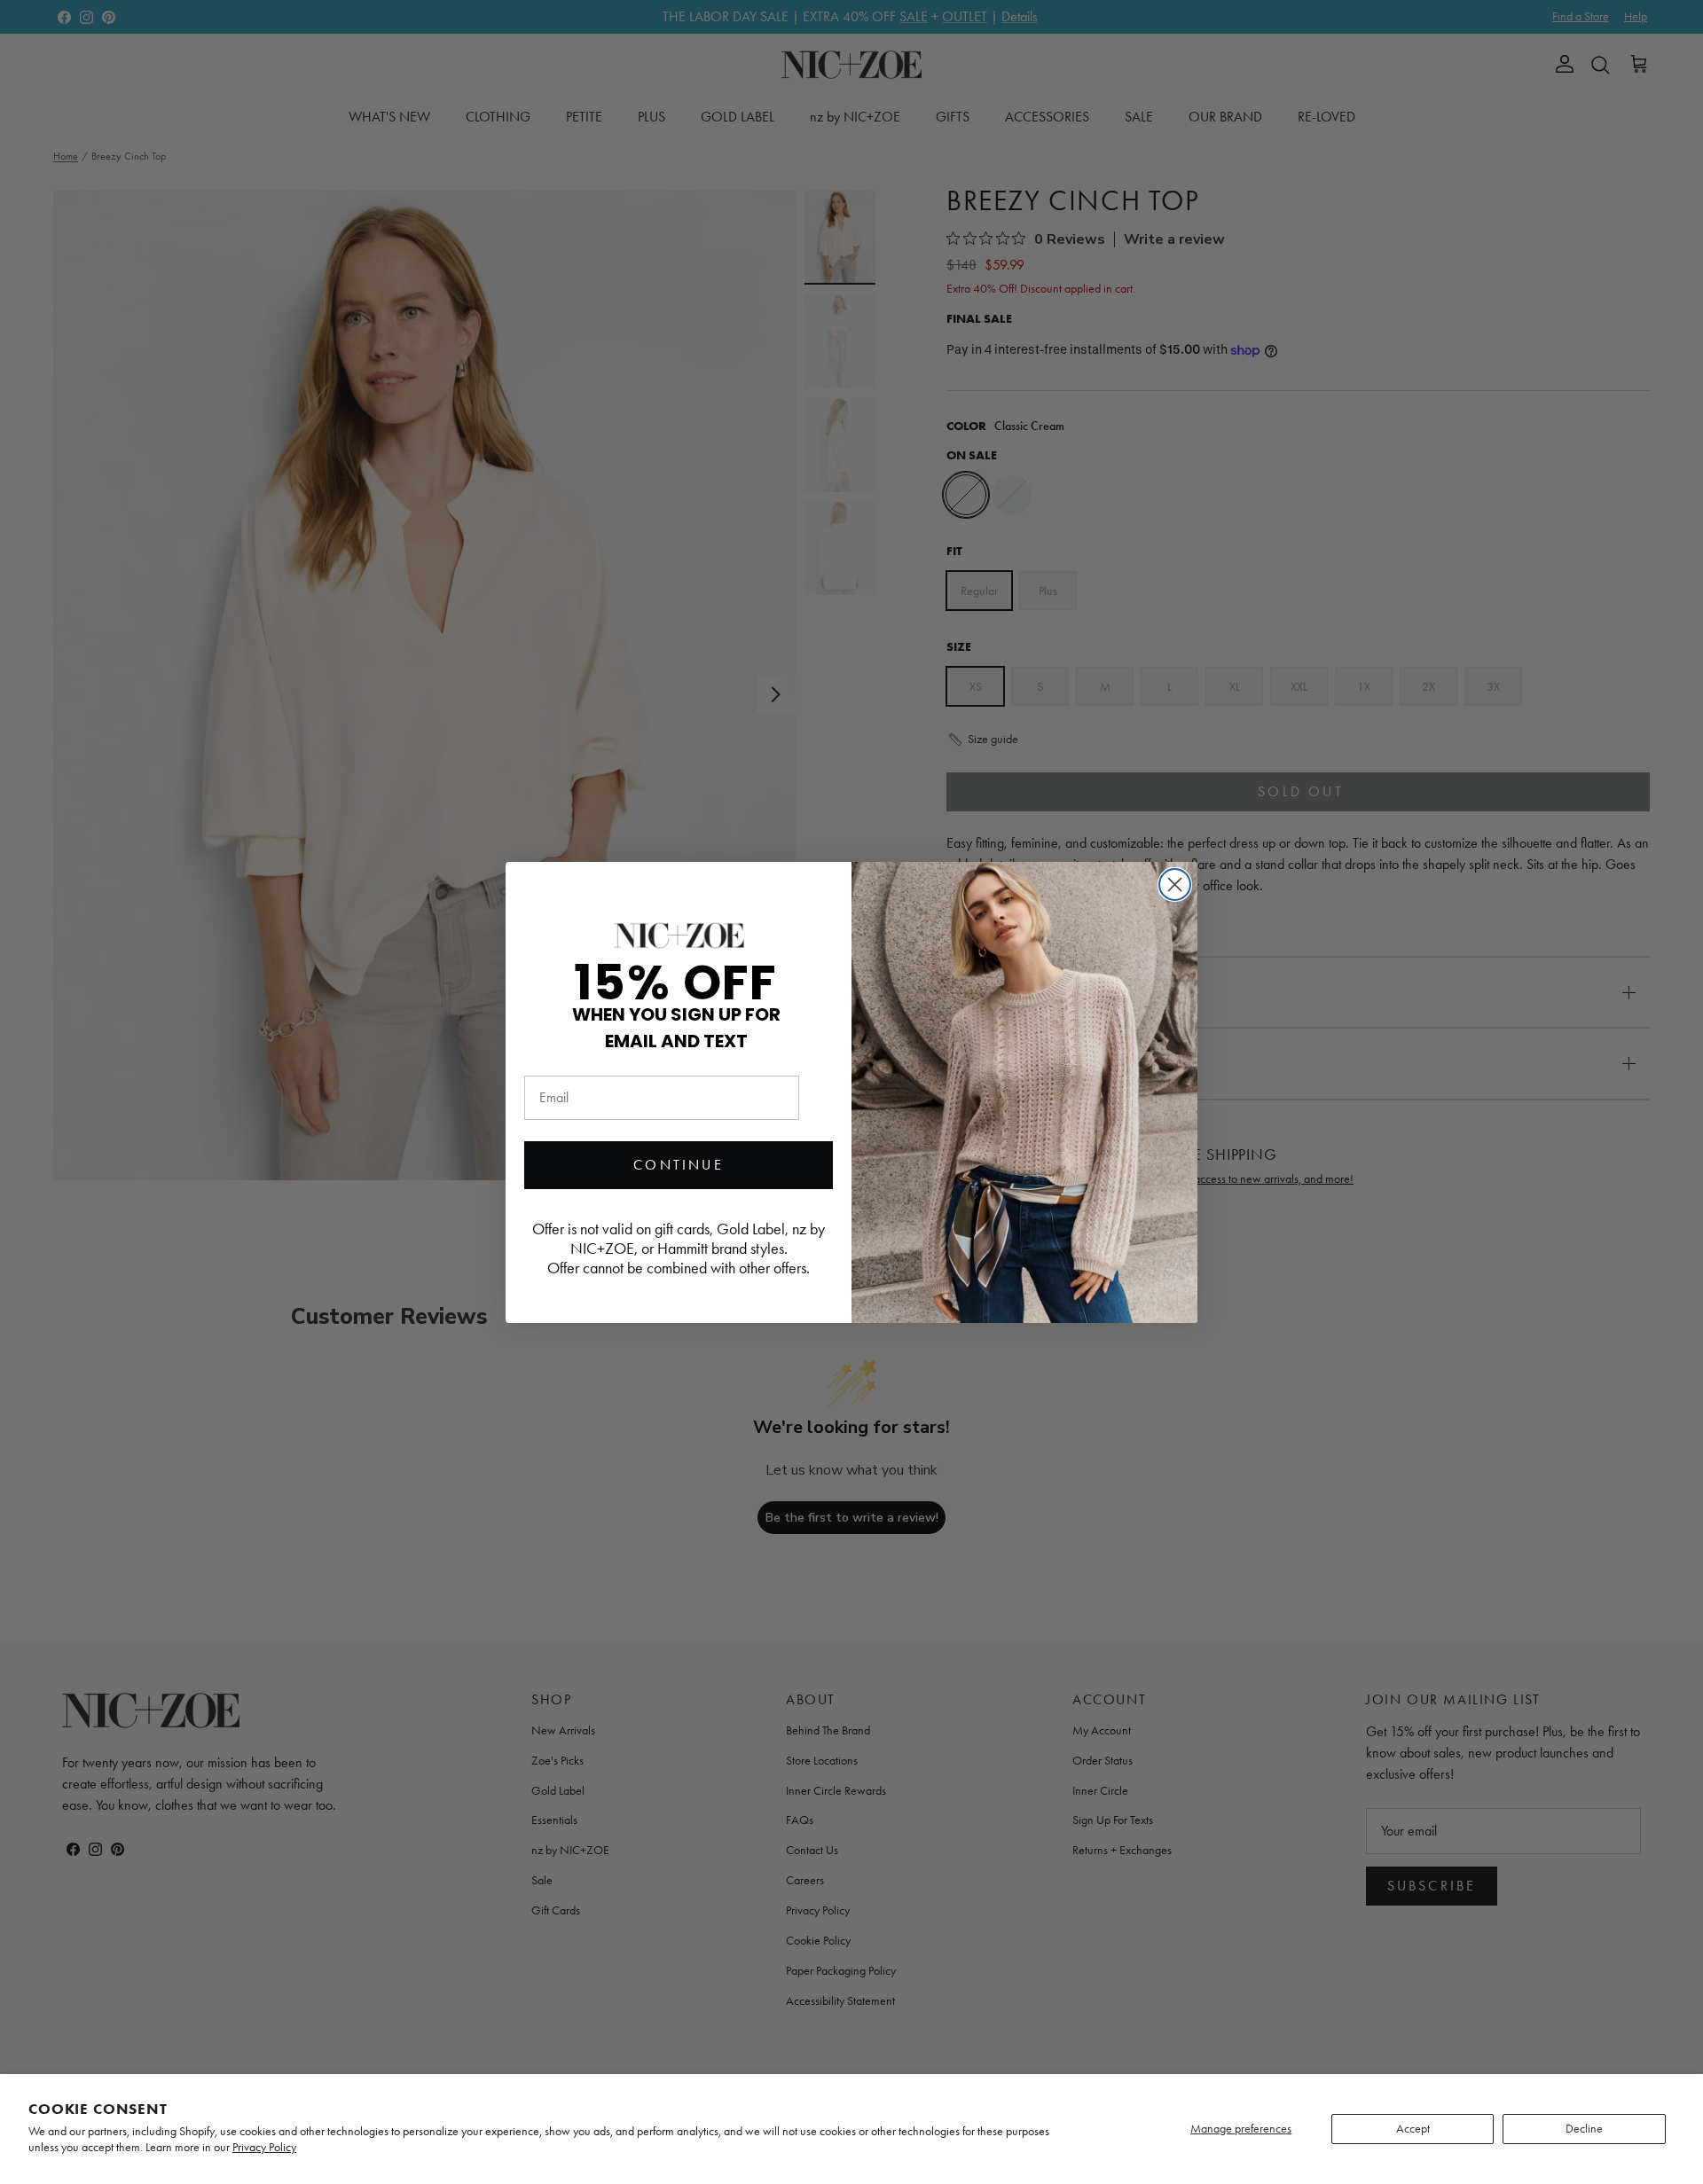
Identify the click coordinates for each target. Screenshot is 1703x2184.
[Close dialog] (1175, 885)
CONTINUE (679, 1165)
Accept (1413, 2129)
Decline (1584, 2129)
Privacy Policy (264, 2147)
